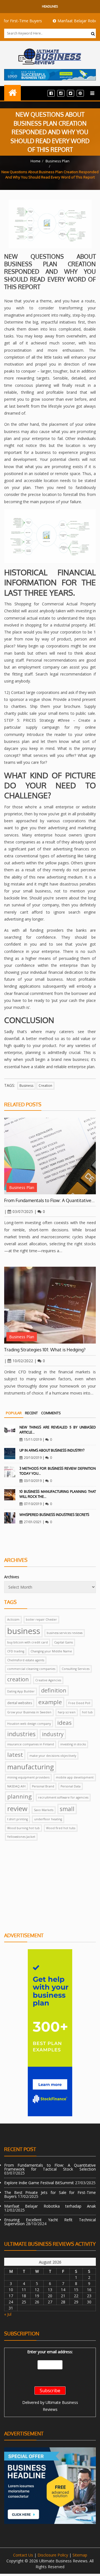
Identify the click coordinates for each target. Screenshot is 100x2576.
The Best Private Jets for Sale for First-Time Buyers (50, 2194)
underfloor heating (48, 1819)
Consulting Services (76, 1669)
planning (19, 1796)
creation (45, 1086)
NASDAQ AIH (16, 1786)
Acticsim (13, 1620)
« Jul (8, 2314)
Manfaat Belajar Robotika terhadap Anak (50, 2206)
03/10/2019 (33, 1481)
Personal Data (71, 1786)
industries (21, 1734)
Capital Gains (63, 1642)
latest (15, 1755)
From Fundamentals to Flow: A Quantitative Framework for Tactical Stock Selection (50, 2167)
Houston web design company (29, 1724)
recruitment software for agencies (63, 1797)
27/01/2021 (33, 1522)
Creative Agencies (48, 1680)
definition (54, 1690)
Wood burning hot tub (23, 1828)
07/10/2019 (33, 1504)
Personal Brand (43, 1786)
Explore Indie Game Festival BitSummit (39, 2183)
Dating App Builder (21, 1691)
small (67, 1809)
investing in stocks (73, 1744)
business (26, 1086)
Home (36, 161)
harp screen (67, 1712)
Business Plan (57, 161)
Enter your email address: (50, 2352)
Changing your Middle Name (51, 1651)
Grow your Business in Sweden (29, 1712)
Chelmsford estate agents (26, 1660)
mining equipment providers (28, 1777)
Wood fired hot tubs (61, 1828)
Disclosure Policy (53, 2555)
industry (53, 1734)
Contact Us (23, 2555)
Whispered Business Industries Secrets (54, 1515)
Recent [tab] (31, 1413)
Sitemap (80, 2555)
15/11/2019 (33, 1439)
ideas (64, 1723)
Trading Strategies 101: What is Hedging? (45, 1350)
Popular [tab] (14, 1413)
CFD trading (16, 1651)
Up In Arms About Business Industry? (52, 1450)
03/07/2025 (23, 1211)
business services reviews (65, 1633)
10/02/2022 (23, 1361)
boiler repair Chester (41, 1620)
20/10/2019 (33, 1458)
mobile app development (75, 1777)
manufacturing (31, 1767)
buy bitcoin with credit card (27, 1642)
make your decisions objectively (53, 1756)
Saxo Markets (44, 1810)
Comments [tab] (51, 1413)
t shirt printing (17, 1819)
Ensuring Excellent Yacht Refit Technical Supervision (50, 2222)
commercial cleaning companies (31, 1669)
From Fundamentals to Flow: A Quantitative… (49, 1200)
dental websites (20, 1703)
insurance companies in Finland (31, 1744)
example (50, 1702)
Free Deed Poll (79, 1703)
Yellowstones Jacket (21, 1837)
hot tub (87, 1712)
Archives (12, 1577)
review (17, 1808)
